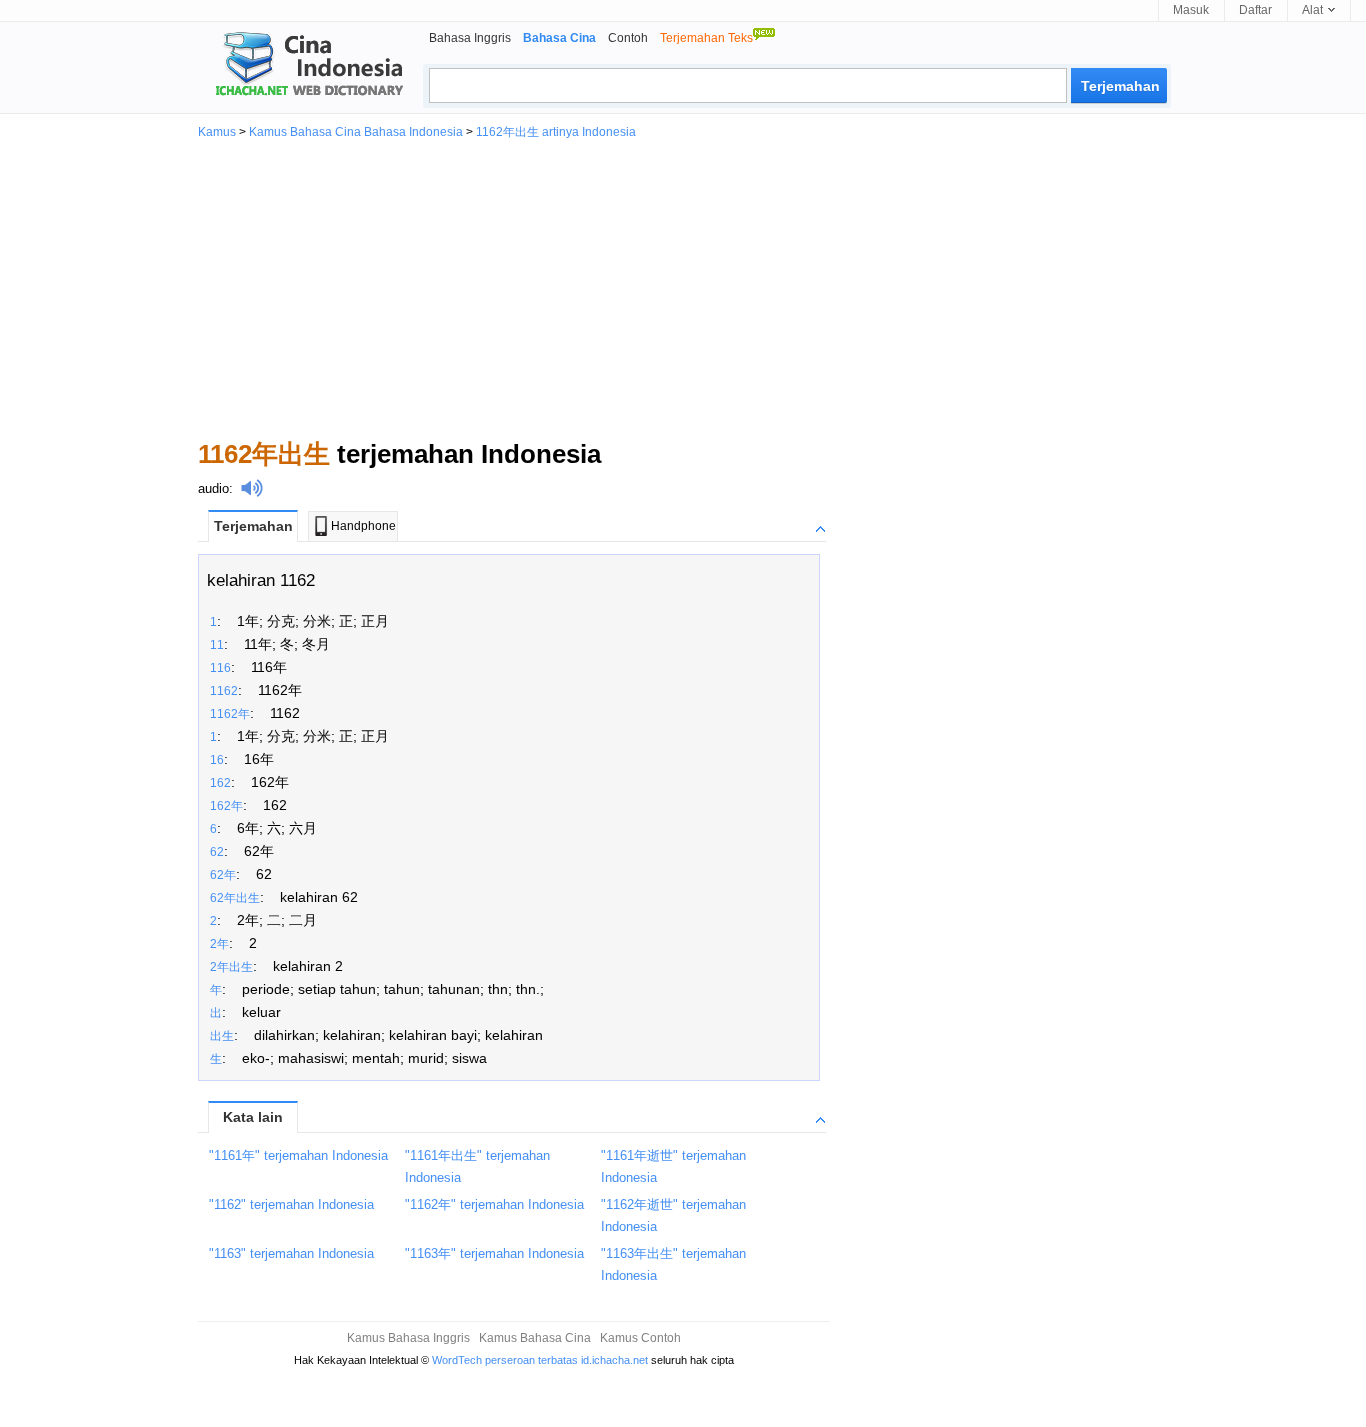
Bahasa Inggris (470, 38)
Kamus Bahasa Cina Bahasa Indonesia (356, 132)
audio (213, 488)
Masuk (1191, 10)
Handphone (363, 526)
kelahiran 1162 (261, 580)
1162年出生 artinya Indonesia (556, 132)
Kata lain (253, 1117)
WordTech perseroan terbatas (505, 1360)
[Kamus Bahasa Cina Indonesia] (301, 66)
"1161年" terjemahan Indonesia (298, 1155)
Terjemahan (253, 526)
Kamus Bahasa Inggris (408, 1338)
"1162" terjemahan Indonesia (291, 1204)
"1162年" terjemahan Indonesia (494, 1204)
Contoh (628, 38)
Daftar (1255, 10)
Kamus (217, 132)
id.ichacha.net (614, 1360)
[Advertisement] (683, 288)
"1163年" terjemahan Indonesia (494, 1253)
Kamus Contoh (640, 1338)
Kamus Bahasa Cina (535, 1338)
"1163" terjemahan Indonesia (291, 1253)
